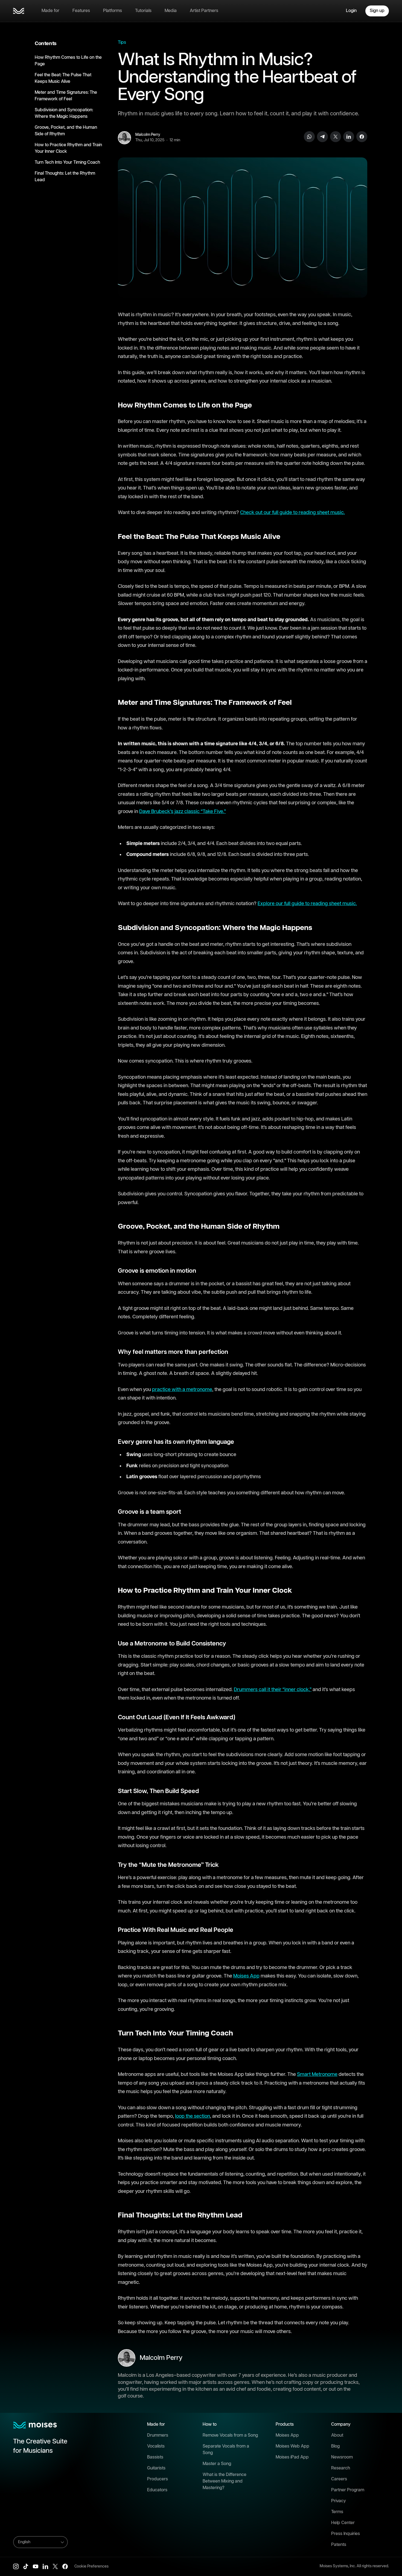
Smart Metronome (317, 2075)
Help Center (343, 2523)
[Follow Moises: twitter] (55, 2566)
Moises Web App (292, 2446)
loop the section (193, 2116)
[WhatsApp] (309, 137)
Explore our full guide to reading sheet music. (307, 904)
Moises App (246, 1976)
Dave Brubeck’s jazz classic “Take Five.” (183, 812)
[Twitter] (336, 137)
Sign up (377, 11)
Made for (50, 11)
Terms (337, 2512)
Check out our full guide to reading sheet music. (292, 513)
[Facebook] (362, 137)
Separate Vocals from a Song (226, 2450)
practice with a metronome (182, 1390)
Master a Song (217, 2464)
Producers (158, 2479)
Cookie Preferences (91, 2566)
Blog (335, 2446)
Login (351, 11)
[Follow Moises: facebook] (65, 2566)
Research (341, 2468)
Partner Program (348, 2490)
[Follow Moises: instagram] (16, 2566)
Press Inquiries (346, 2534)
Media (171, 11)
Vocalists (156, 2446)
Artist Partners (204, 11)
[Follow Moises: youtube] (36, 2566)
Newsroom (342, 2457)
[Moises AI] (19, 11)
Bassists (155, 2457)
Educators (157, 2490)
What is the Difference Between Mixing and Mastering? (225, 2481)
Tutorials (143, 11)
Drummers (158, 2435)
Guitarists (156, 2468)
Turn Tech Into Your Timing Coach (67, 162)
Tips (122, 42)
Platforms (113, 11)
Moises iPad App (292, 2457)
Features (81, 11)
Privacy (339, 2501)
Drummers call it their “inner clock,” (273, 1690)
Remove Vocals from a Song (230, 2435)
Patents (339, 2545)
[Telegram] (322, 137)
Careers (339, 2479)
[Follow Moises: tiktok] (26, 2566)
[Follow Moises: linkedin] (45, 2566)
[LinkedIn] (349, 137)
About (337, 2435)
